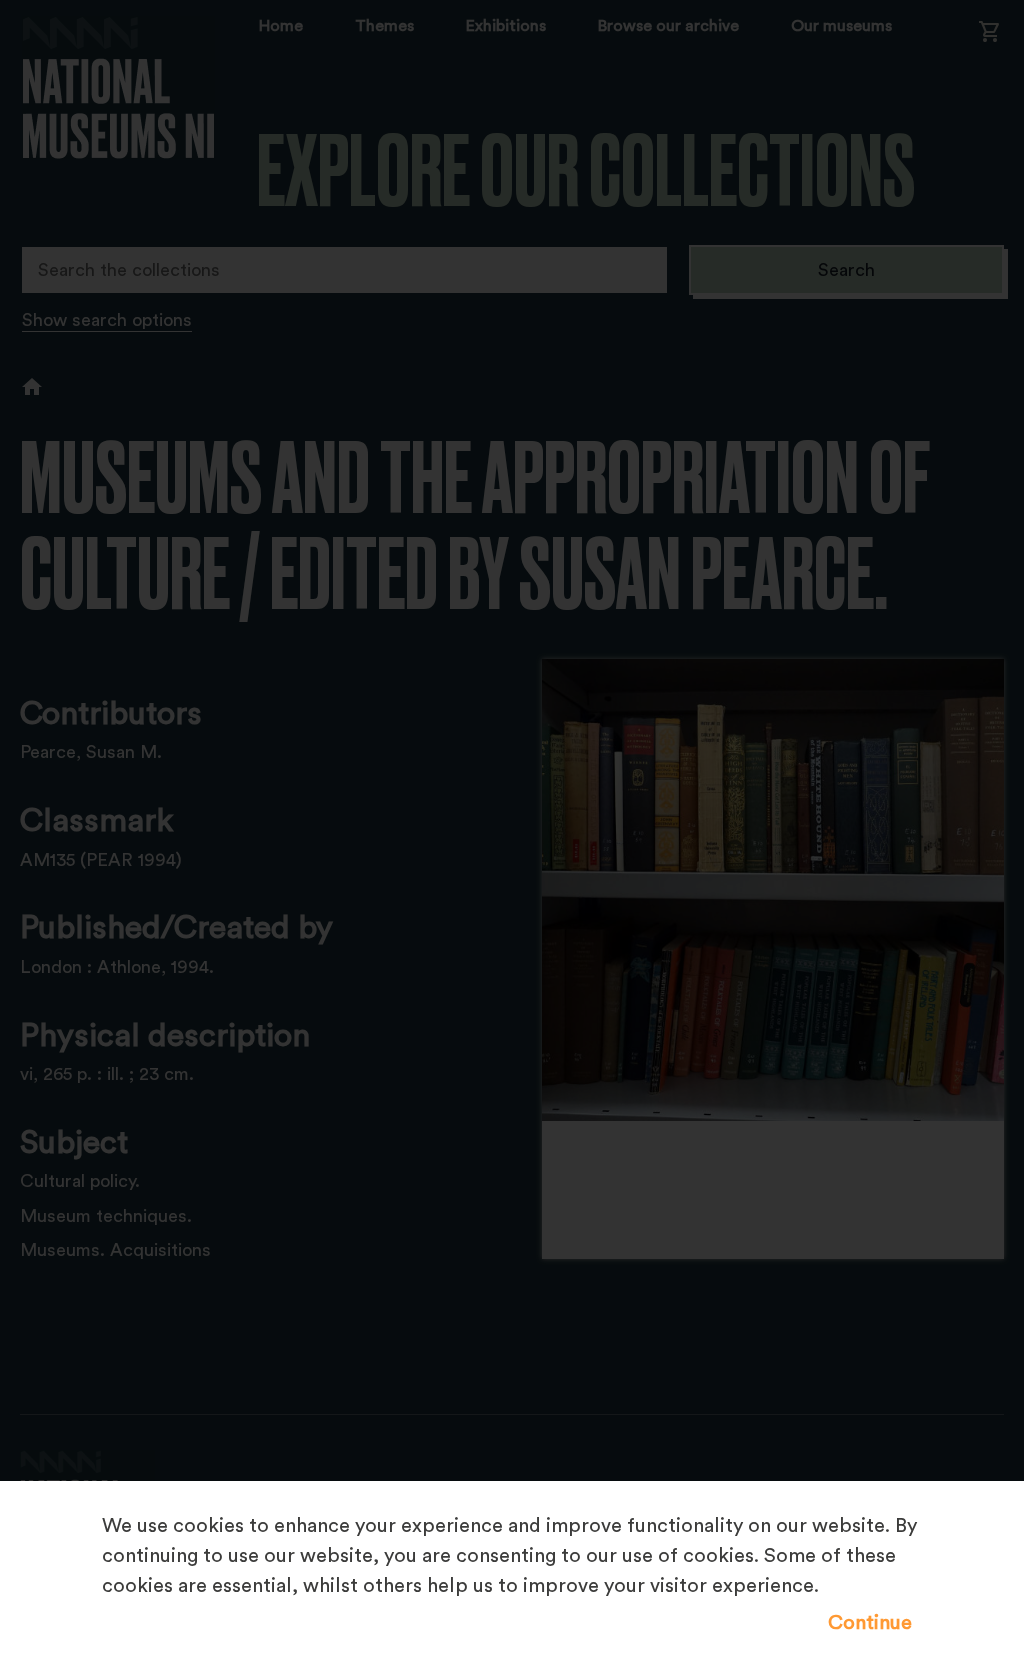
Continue (870, 1623)
